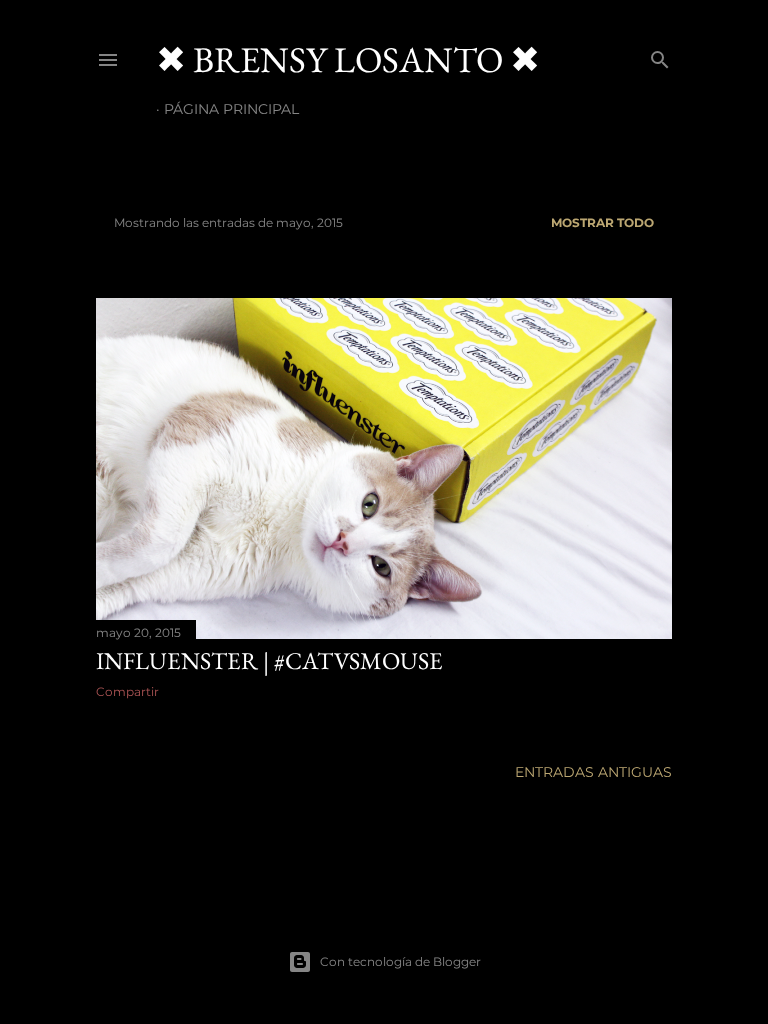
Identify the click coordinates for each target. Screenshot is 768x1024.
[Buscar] (660, 55)
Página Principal (231, 109)
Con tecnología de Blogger (400, 961)
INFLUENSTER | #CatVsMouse (269, 660)
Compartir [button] (127, 691)
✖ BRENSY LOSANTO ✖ (348, 59)
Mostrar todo (602, 222)
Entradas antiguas (593, 772)
